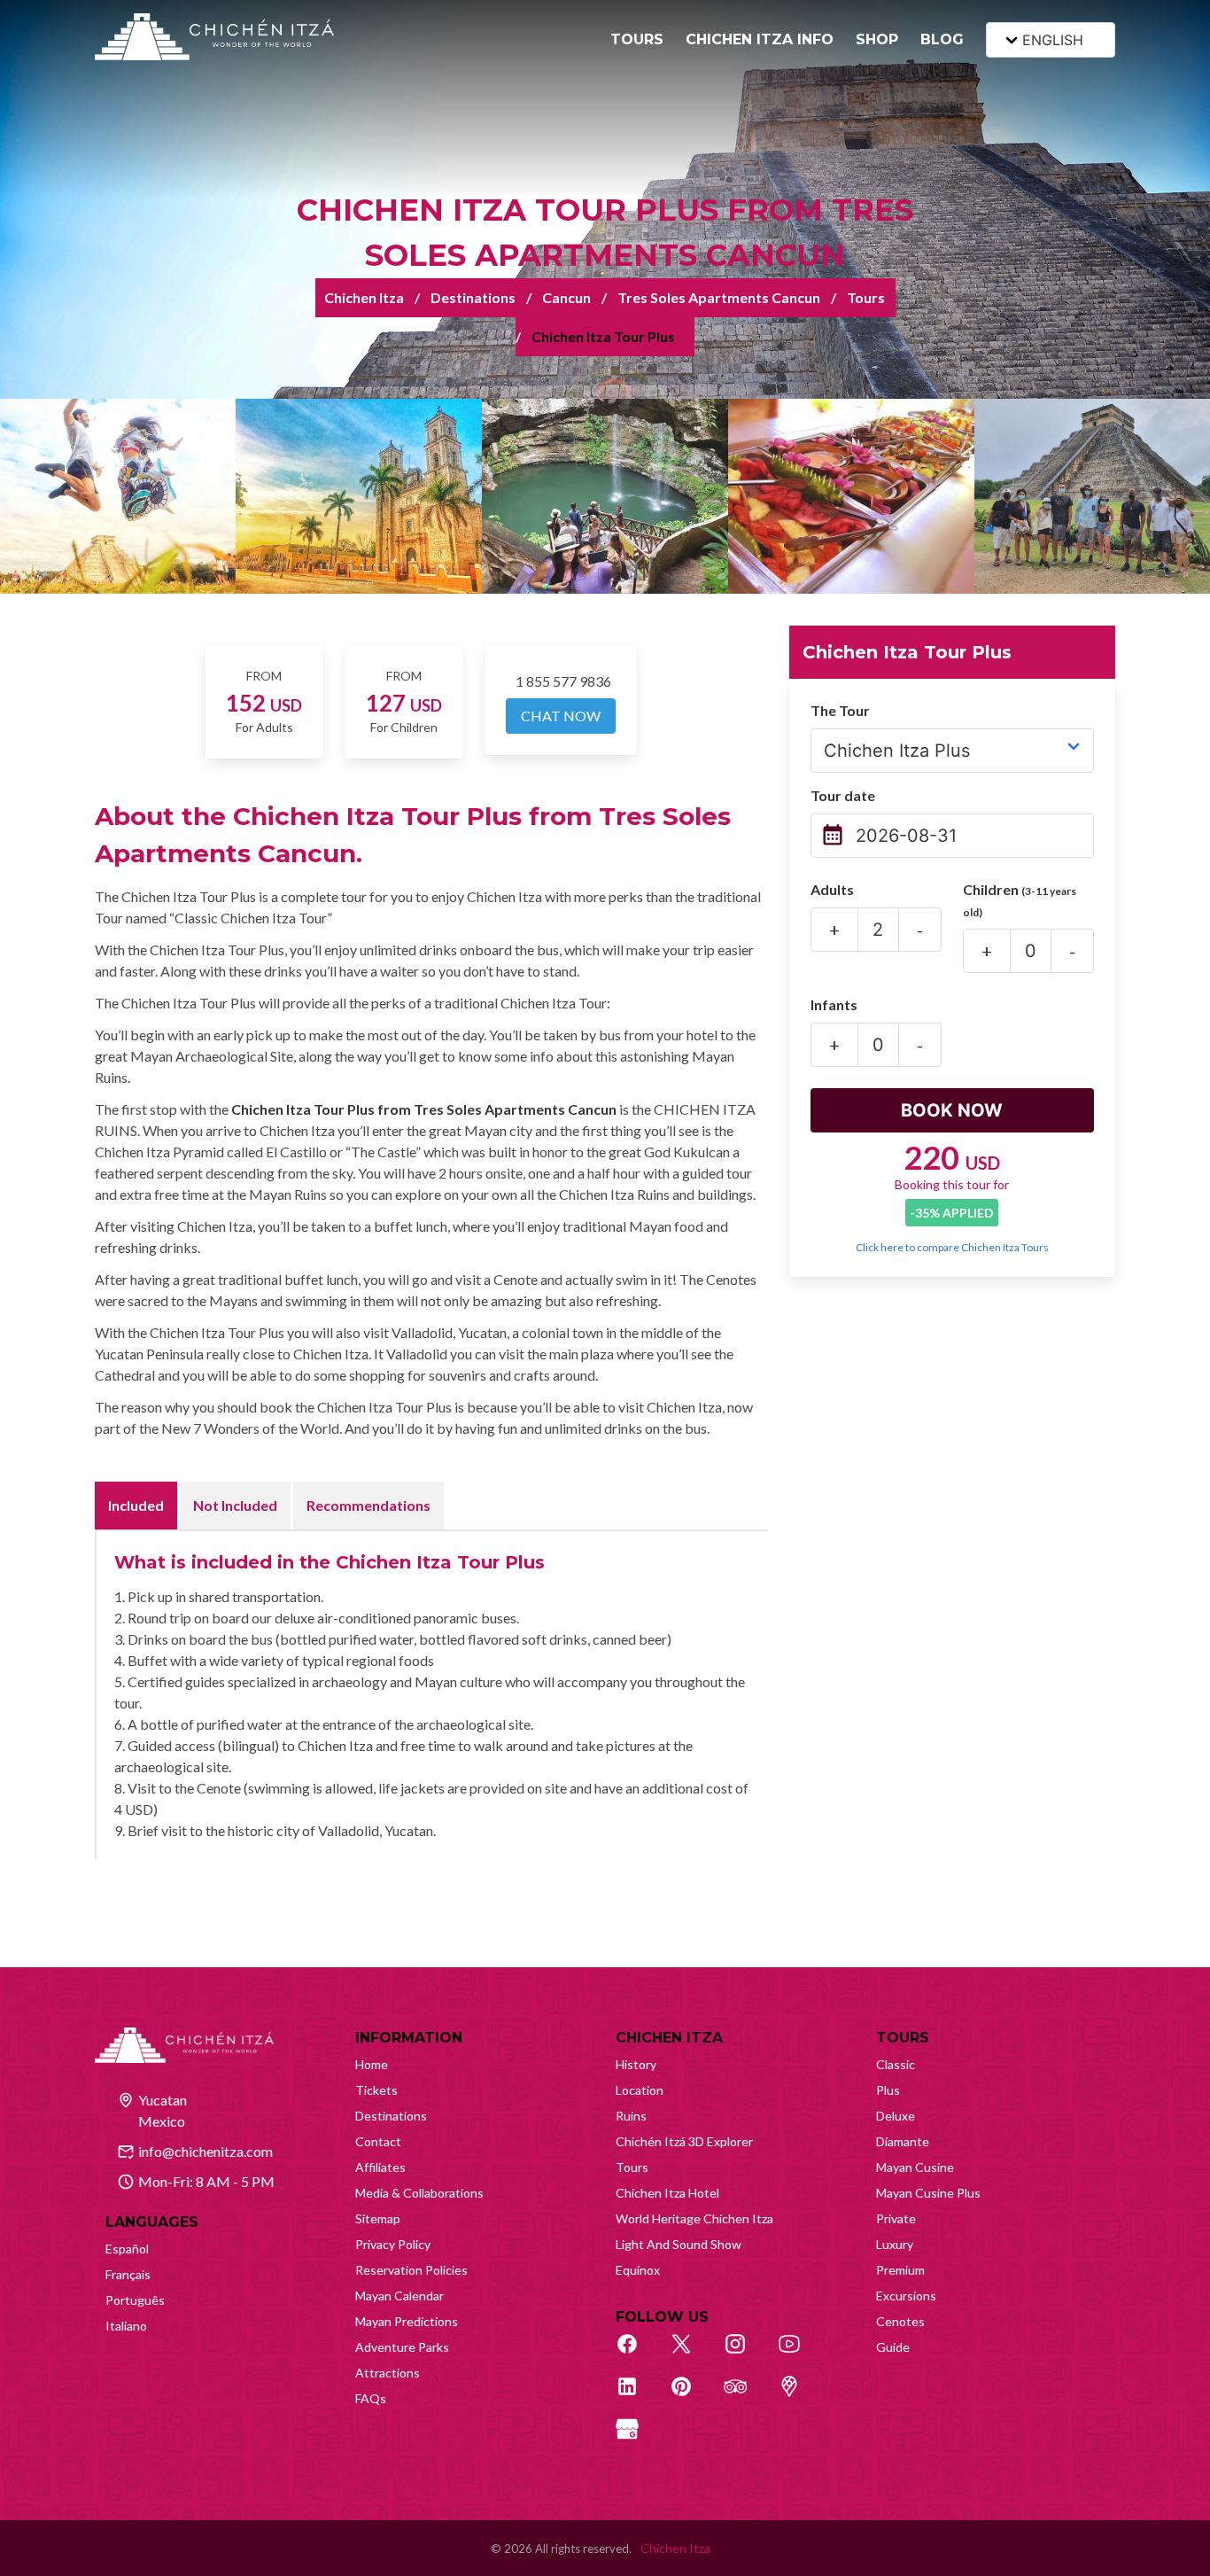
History (636, 2064)
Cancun (566, 297)
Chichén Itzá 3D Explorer (684, 2141)
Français (128, 2274)
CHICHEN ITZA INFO (760, 39)
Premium (900, 2270)
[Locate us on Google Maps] (799, 2396)
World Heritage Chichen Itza (694, 2218)
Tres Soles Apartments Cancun (719, 297)
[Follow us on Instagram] (745, 2354)
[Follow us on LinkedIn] (637, 2396)
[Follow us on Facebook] (637, 2354)
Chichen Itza (364, 297)
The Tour (840, 710)
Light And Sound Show (679, 2244)
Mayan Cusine (915, 2167)
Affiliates (380, 2167)
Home (372, 2064)
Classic (896, 2064)
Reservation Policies (411, 2270)
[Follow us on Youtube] (799, 2354)
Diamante (903, 2141)
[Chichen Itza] (214, 37)
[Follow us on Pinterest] (691, 2396)
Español (127, 2249)
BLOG (942, 39)
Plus (888, 2090)
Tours (866, 297)
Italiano (126, 2326)
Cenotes (900, 2321)
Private (896, 2218)
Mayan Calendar (399, 2296)
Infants (834, 1004)
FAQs (371, 2398)
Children (1020, 900)
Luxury (895, 2244)
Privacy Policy (393, 2244)
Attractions (388, 2373)
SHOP (877, 39)
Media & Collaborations (419, 2193)
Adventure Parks (402, 2347)
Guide (893, 2347)
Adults (832, 889)
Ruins (631, 2116)
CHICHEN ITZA (669, 2038)
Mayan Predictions (407, 2321)
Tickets (376, 2090)
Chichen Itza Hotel (667, 2193)
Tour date (843, 795)
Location (640, 2090)
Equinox (638, 2270)
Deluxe (896, 2116)
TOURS (637, 39)
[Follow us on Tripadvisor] (745, 2396)
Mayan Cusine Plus (928, 2193)
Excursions (906, 2296)
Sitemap (378, 2218)
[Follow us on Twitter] (691, 2354)
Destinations (473, 297)
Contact (378, 2141)
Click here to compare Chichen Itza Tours (952, 1247)
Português (135, 2300)
